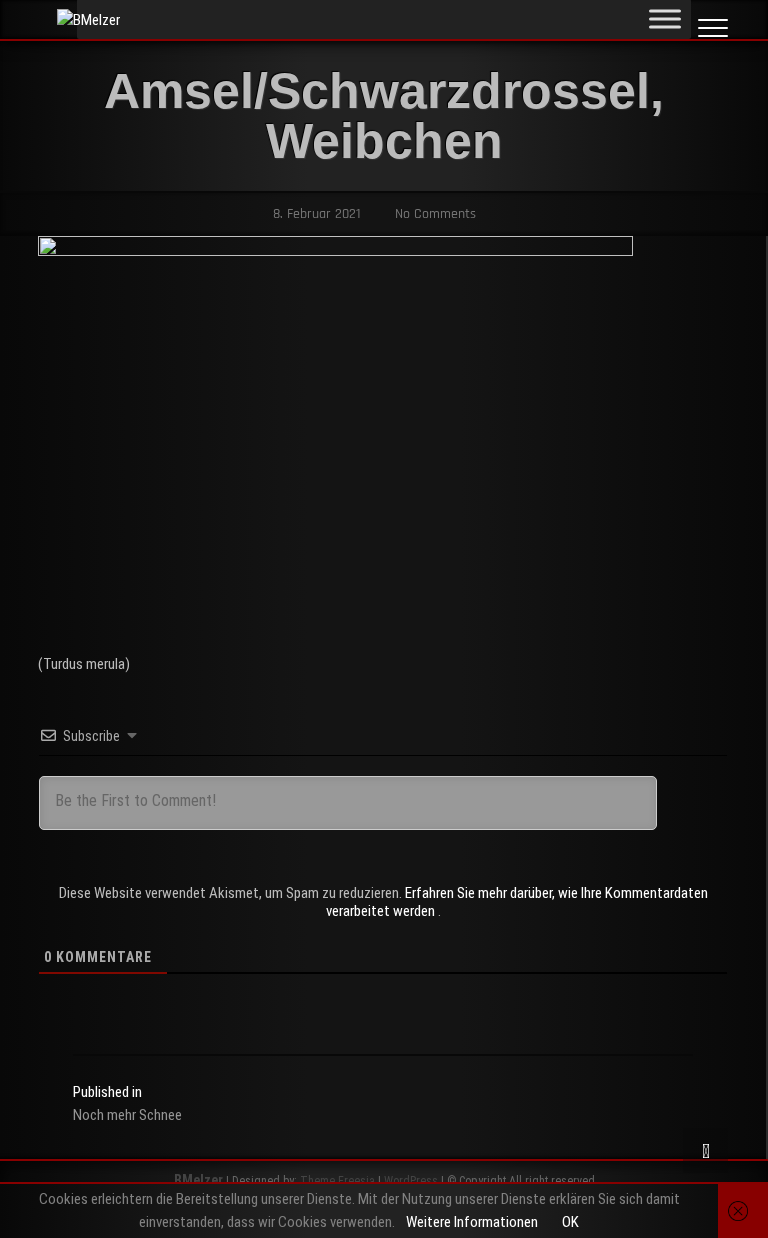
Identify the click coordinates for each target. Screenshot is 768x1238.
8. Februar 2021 (315, 214)
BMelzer (198, 1180)
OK (570, 1222)
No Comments (433, 214)
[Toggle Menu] (665, 18)
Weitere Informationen (472, 1222)
